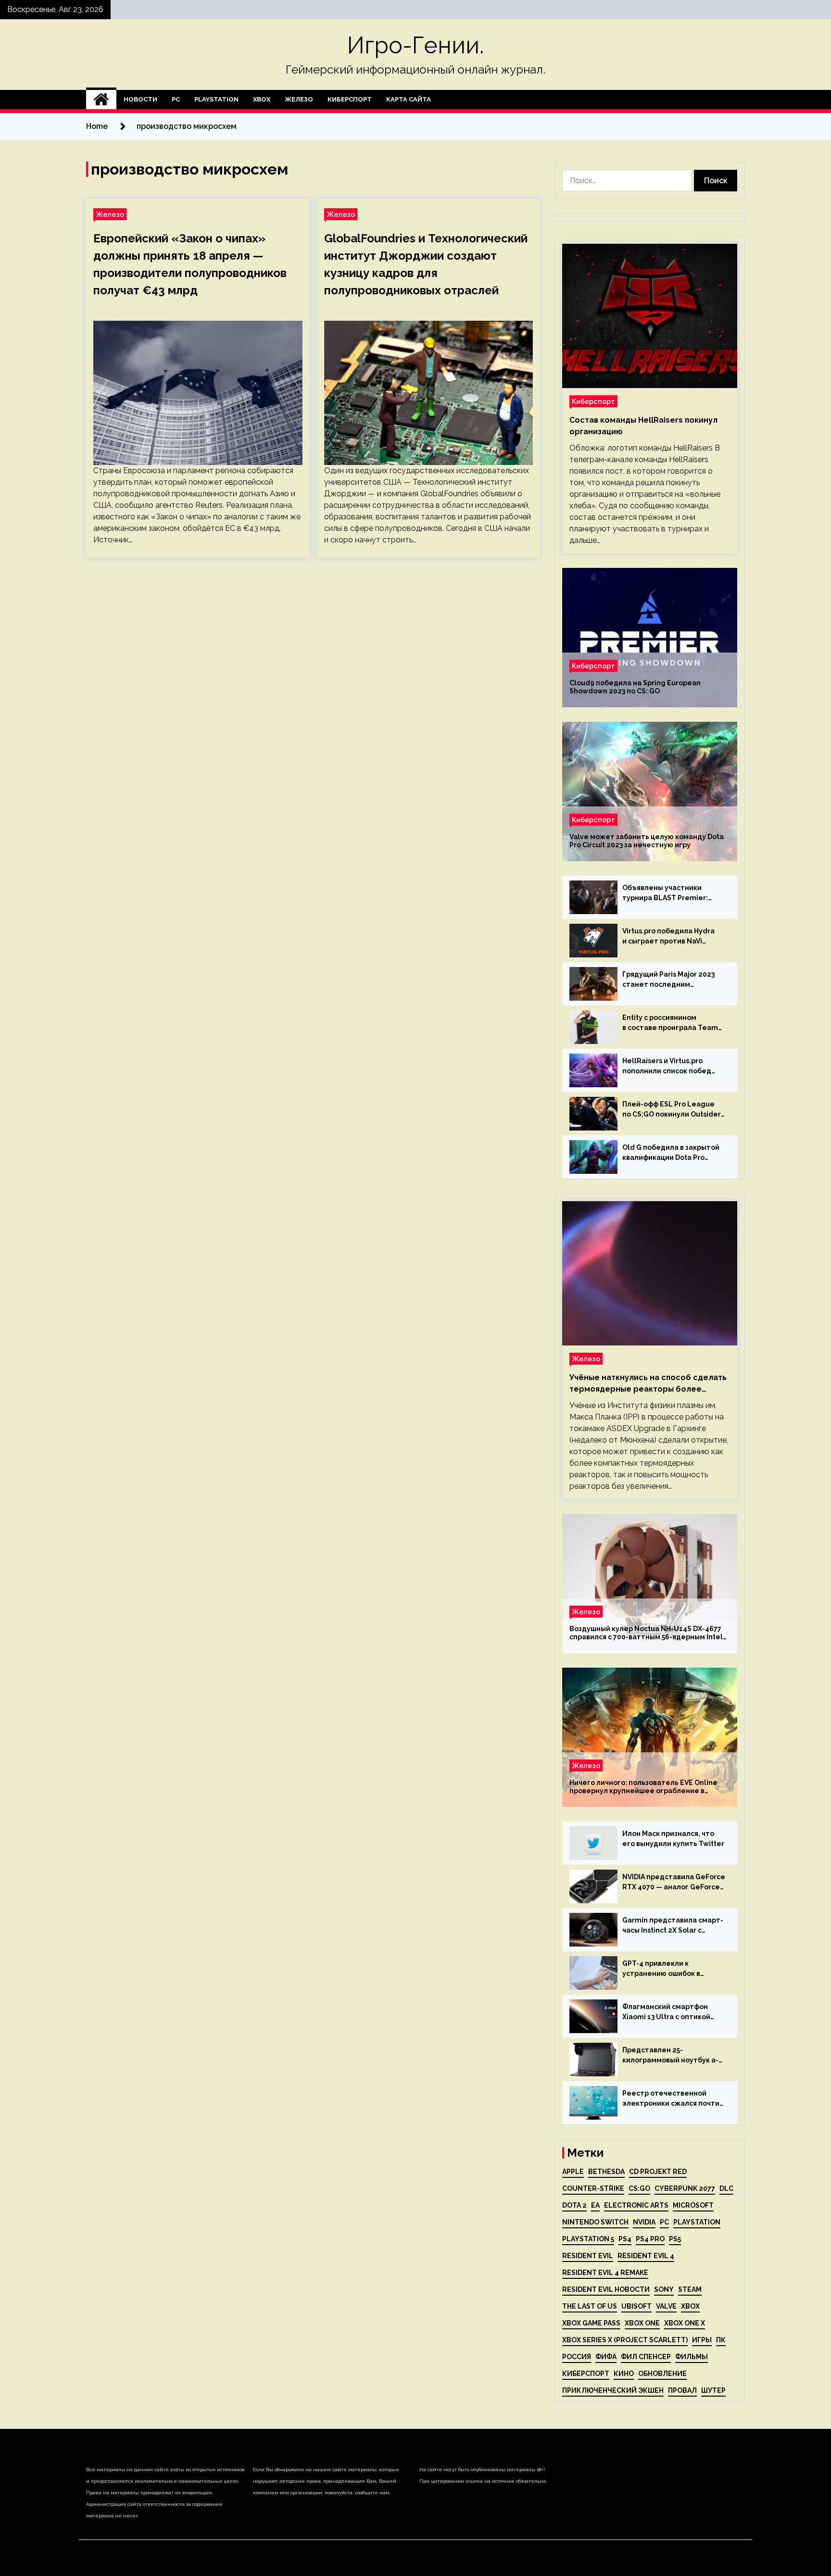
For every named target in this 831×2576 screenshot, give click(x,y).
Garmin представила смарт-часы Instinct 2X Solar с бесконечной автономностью (673, 1926)
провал (682, 2390)
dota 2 (574, 2205)
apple (573, 2172)
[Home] (101, 100)
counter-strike (593, 2188)
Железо (299, 99)
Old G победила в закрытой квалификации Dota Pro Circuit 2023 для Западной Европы (671, 1153)
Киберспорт (350, 99)
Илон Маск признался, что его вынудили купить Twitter (673, 1839)
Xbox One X (685, 2323)
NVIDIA (644, 2222)
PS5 (675, 2239)
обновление (662, 2374)
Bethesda (606, 2172)
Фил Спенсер (646, 2357)
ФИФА (606, 2357)
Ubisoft (636, 2306)
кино (624, 2374)
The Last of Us (590, 2306)
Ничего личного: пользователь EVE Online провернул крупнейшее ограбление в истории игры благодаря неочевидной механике (643, 1787)
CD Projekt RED (658, 2172)
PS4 (625, 2239)
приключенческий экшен (613, 2390)
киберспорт (586, 2374)
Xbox (262, 99)
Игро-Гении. (415, 45)
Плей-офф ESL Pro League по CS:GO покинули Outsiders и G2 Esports (673, 1110)
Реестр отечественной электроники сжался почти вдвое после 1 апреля (671, 2099)
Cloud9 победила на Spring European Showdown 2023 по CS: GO (635, 687)
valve (666, 2306)
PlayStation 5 (588, 2239)
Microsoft (693, 2205)
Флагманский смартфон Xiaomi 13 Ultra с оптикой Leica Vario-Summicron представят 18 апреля (666, 2012)
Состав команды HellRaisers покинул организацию (643, 426)
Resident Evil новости (606, 2289)
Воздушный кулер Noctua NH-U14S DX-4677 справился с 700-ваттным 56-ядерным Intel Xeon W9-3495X (646, 1633)
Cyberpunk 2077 (685, 2188)
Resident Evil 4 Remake (605, 2273)
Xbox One (642, 2323)
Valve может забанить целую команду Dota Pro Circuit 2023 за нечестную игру (647, 841)
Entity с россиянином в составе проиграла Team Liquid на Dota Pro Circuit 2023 (670, 1023)
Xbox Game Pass (591, 2323)
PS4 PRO (650, 2239)
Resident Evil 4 (646, 2256)
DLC (726, 2188)
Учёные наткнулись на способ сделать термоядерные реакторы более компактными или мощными (648, 1384)
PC (176, 99)
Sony (664, 2289)
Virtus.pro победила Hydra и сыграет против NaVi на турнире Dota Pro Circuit (670, 937)
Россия (577, 2357)
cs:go (639, 2188)
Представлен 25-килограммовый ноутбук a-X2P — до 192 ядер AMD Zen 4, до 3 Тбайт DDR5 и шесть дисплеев (670, 2056)
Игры (702, 2340)
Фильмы (692, 2357)
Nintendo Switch (595, 2222)
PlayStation (216, 99)
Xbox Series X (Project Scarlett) (625, 2340)
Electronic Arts (636, 2205)
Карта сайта (409, 99)
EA (595, 2205)
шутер (713, 2390)
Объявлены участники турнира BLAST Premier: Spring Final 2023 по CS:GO (668, 893)
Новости (140, 99)
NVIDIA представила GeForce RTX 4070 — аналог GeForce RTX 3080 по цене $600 (674, 1883)
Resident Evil (588, 2256)
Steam (690, 2289)
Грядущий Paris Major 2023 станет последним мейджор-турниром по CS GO (668, 980)
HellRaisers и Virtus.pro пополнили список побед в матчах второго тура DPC (670, 1067)
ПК (721, 2340)
